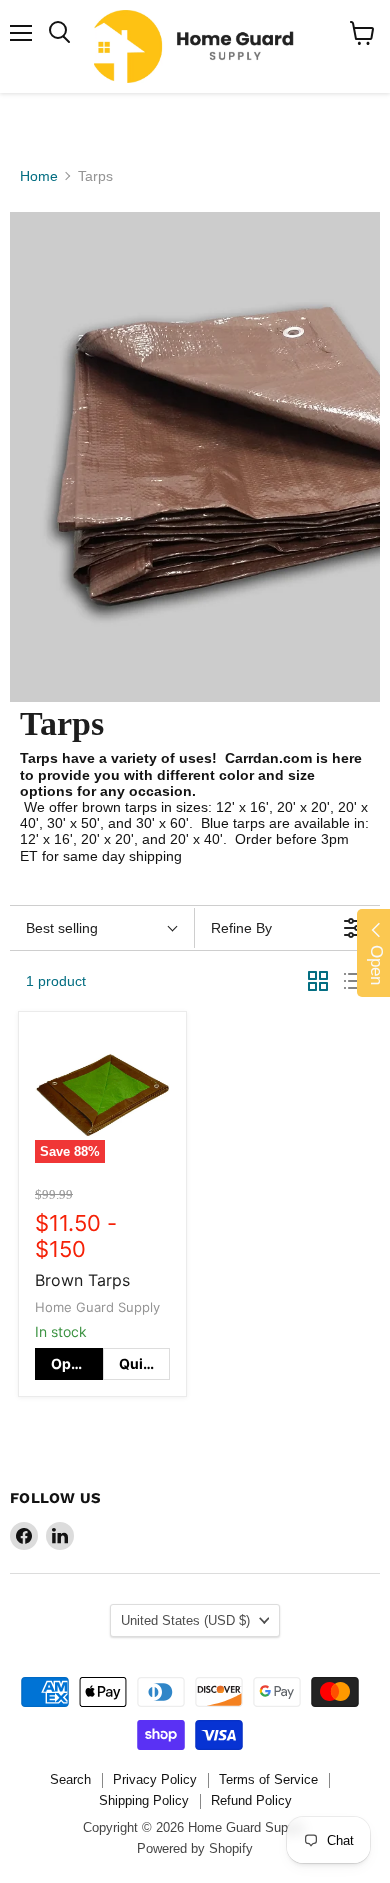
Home (39, 176)
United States (185, 1620)
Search (70, 1779)
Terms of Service (268, 1779)
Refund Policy (251, 1800)
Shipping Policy (144, 1800)
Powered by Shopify (195, 1848)
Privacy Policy (155, 1779)
